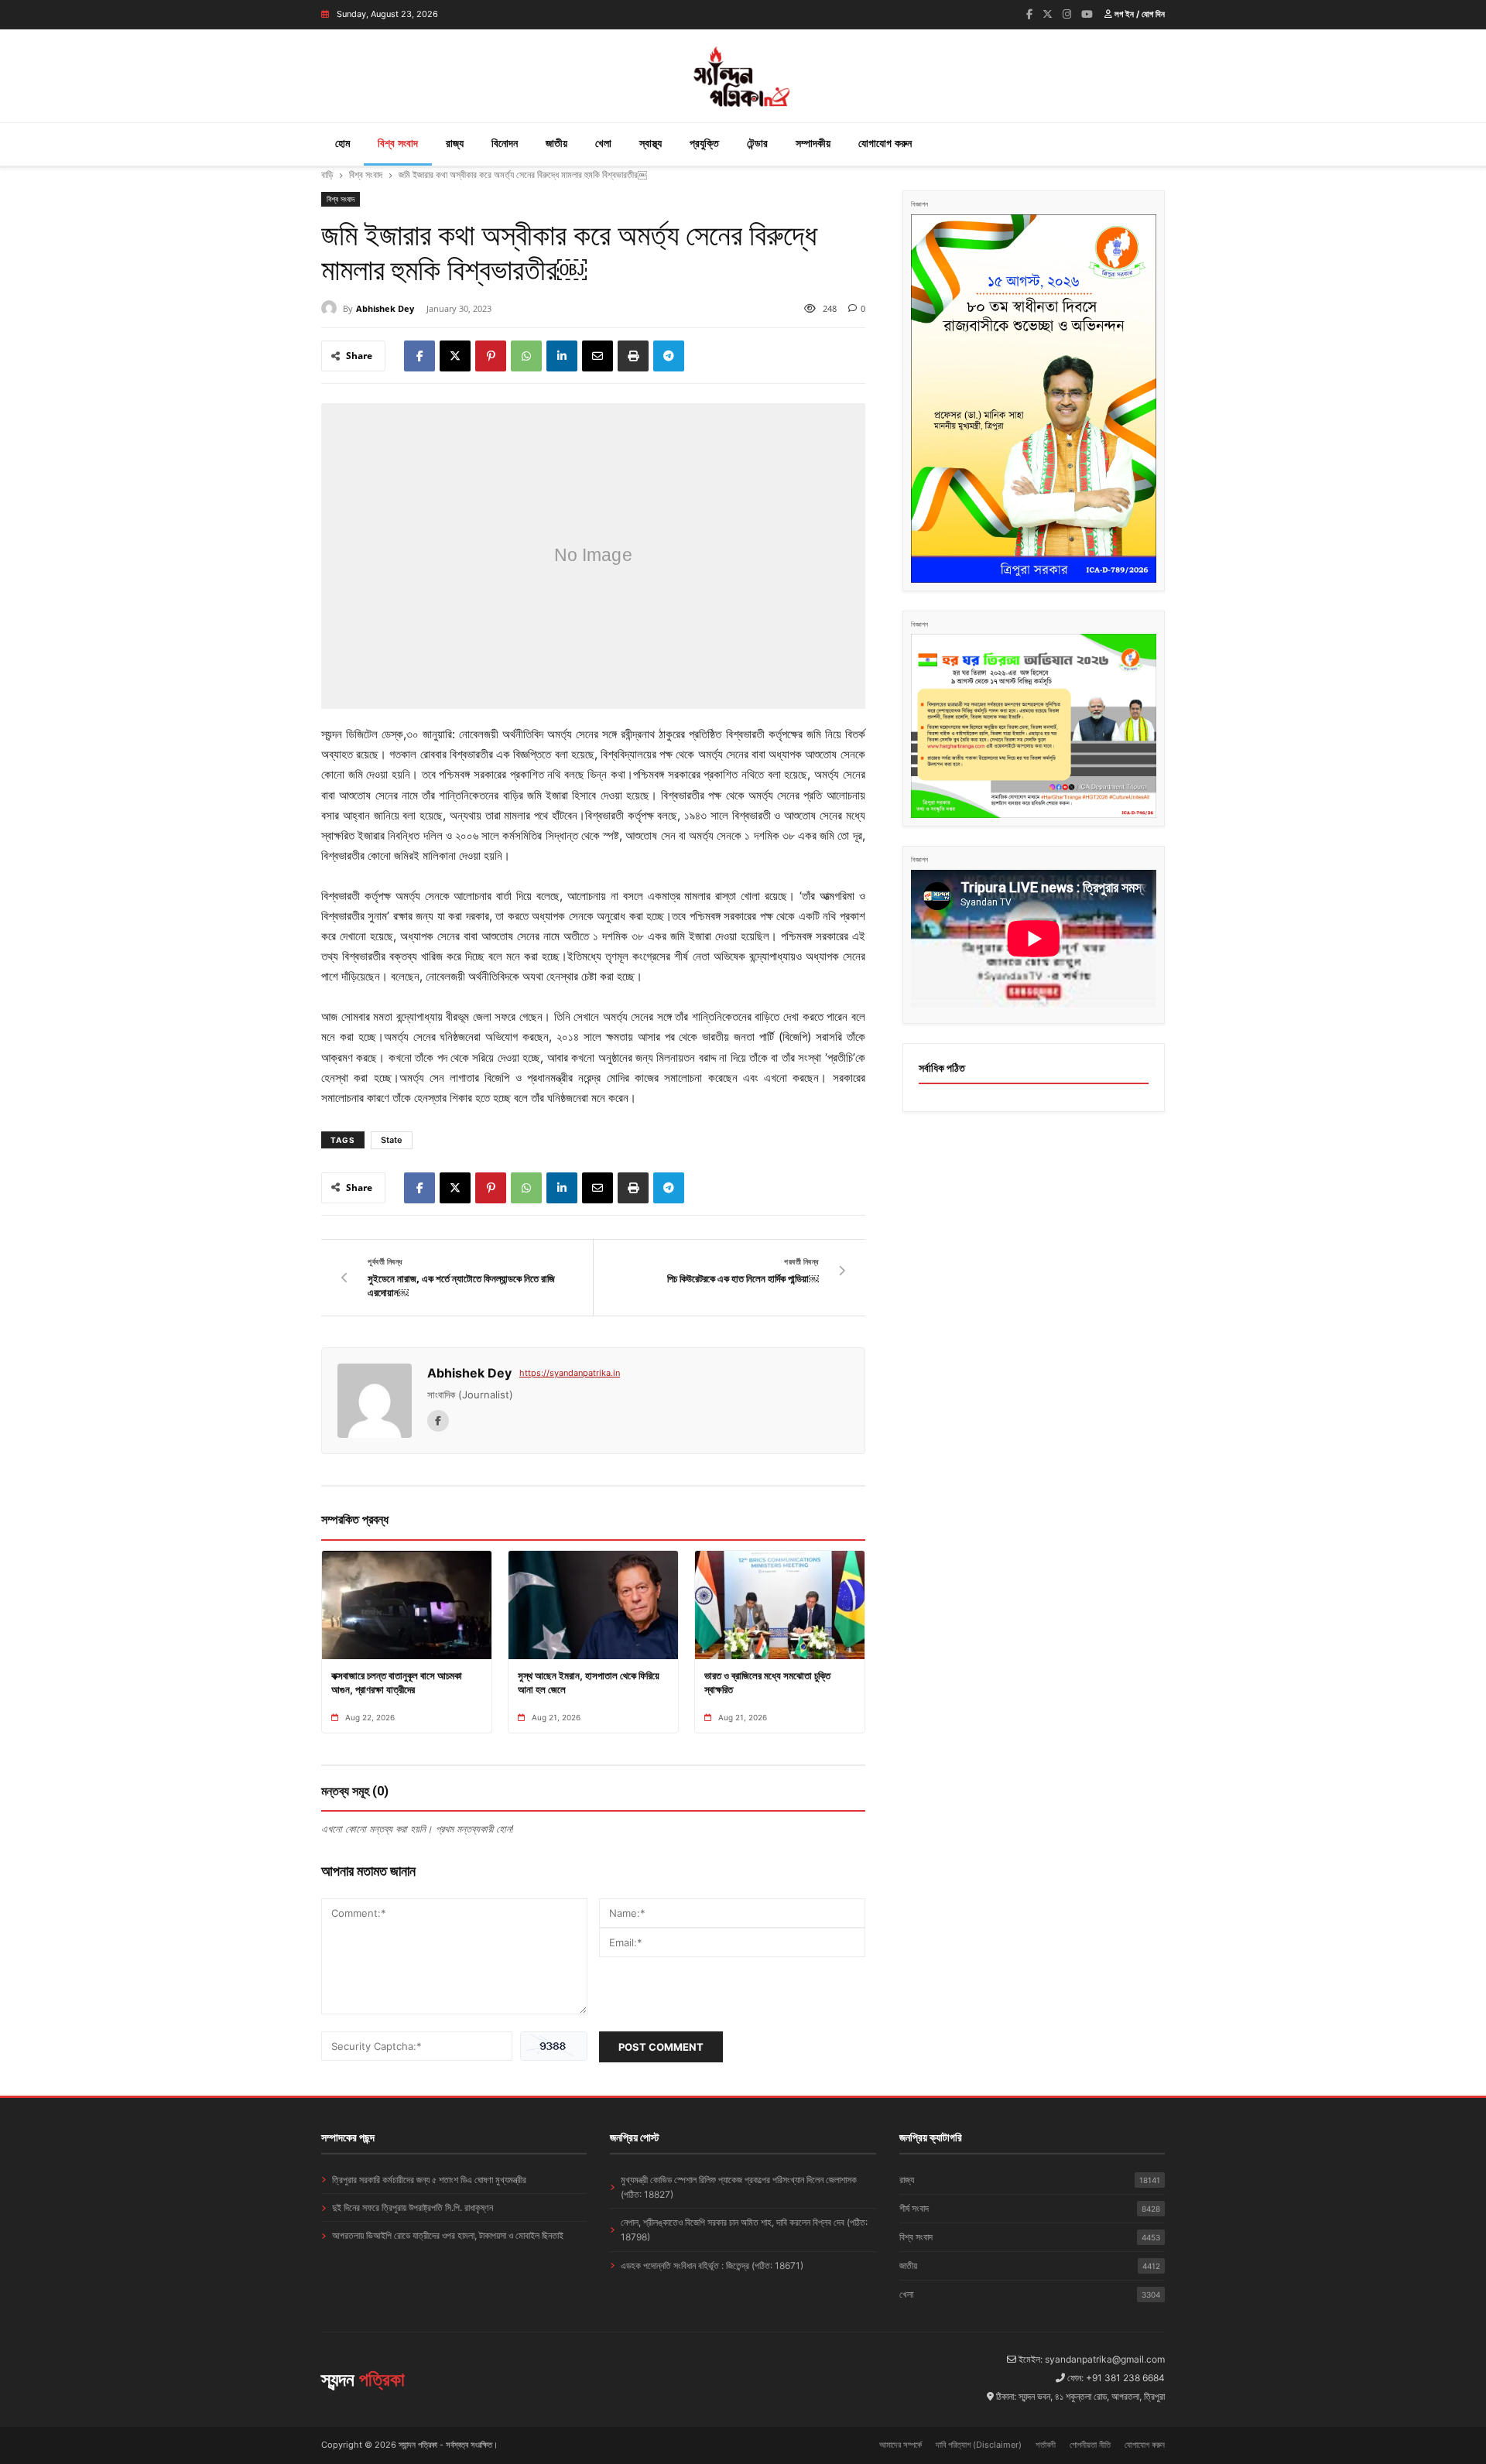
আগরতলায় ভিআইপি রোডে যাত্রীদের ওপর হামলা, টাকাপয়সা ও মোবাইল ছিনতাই (448, 2235)
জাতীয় (556, 143)
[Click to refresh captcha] (554, 2046)
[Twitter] (1048, 14)
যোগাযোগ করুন (885, 143)
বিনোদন (505, 143)
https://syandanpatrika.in (570, 1373)
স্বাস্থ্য (651, 143)
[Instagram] (1067, 14)
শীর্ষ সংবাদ (1030, 2208)
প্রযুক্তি (704, 143)
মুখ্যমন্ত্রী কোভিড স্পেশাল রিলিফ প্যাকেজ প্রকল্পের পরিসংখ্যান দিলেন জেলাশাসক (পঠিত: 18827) (739, 2187)
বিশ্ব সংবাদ (398, 143)
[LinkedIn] (562, 356)
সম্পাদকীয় (813, 143)
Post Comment (661, 2047)
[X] (455, 356)
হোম (342, 143)
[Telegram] (669, 356)
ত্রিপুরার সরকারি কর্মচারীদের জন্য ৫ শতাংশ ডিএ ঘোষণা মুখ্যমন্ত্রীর (429, 2180)
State (392, 1140)
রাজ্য (455, 143)
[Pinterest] (491, 356)
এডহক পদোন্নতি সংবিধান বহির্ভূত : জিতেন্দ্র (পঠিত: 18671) (712, 2266)
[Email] (597, 356)
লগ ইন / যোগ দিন (1138, 14)
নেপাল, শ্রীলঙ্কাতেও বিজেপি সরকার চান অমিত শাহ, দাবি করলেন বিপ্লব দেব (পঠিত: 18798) (744, 2230)
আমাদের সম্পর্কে (901, 2445)
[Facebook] (1029, 14)
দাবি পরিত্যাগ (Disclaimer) (979, 2445)
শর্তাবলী (1046, 2445)
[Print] (633, 356)
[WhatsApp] (526, 356)
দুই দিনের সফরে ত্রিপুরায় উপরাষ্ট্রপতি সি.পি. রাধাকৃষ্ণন (413, 2207)
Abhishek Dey (385, 308)
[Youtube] (1087, 14)
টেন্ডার (757, 143)
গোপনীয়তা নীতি (1090, 2445)
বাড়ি (327, 175)
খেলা (603, 143)
